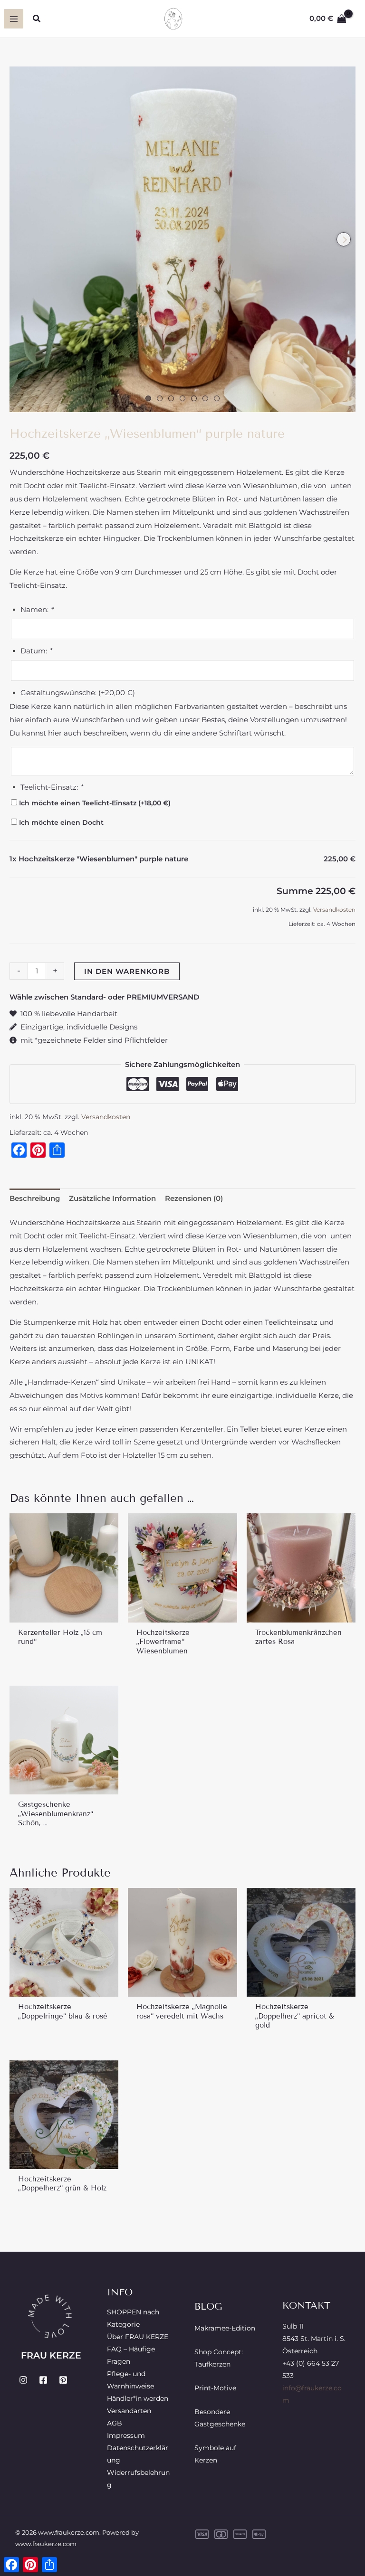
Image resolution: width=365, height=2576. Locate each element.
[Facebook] (43, 2380)
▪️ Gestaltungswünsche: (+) (72, 693)
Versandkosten (334, 910)
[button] (37, 19)
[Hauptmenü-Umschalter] (14, 19)
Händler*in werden (138, 2398)
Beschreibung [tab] (35, 1198)
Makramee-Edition (225, 2328)
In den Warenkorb (127, 971)
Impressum (126, 2435)
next (344, 239)
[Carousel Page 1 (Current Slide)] (148, 398)
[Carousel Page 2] (160, 398)
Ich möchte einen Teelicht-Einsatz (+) (94, 803)
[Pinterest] (63, 2380)
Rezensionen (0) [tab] (194, 1198)
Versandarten (129, 2411)
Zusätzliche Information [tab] (112, 1198)
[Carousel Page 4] (182, 398)
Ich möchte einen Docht (60, 822)
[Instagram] (23, 2380)
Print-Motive (215, 2388)
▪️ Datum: (31, 651)
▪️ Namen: (31, 609)
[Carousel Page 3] (171, 398)
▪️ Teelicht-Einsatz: (46, 787)
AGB (115, 2423)
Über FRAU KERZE (138, 2337)
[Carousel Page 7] (217, 398)
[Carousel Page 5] (194, 398)
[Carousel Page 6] (205, 398)
